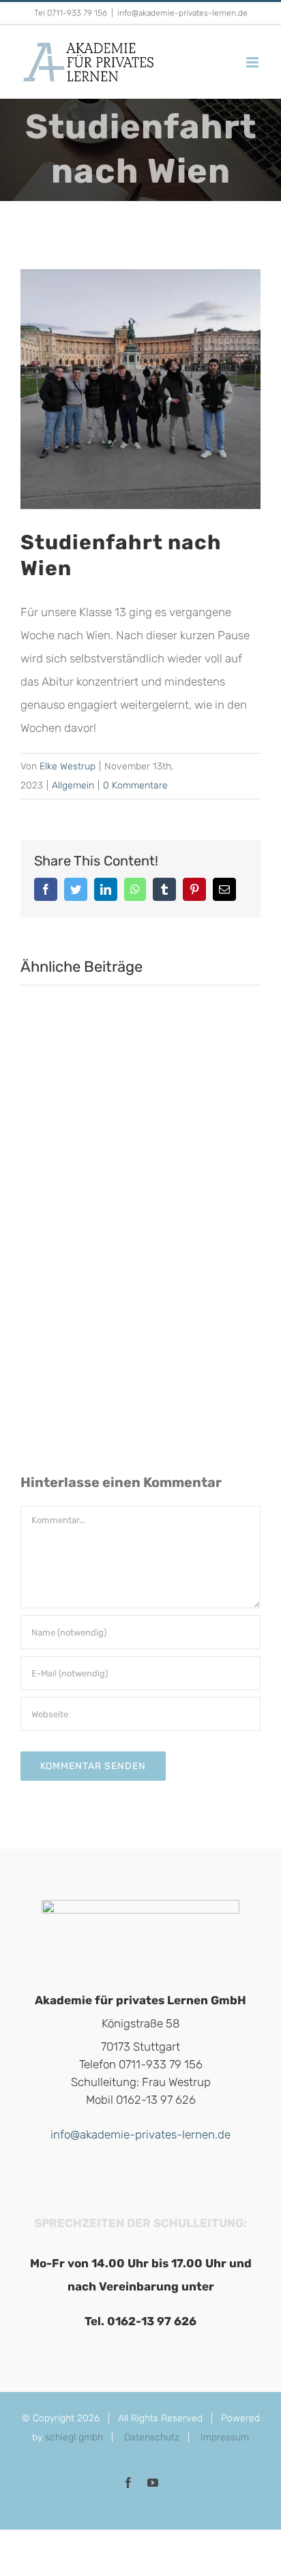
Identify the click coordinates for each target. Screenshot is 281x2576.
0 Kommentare (135, 785)
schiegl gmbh (74, 2437)
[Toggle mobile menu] (253, 62)
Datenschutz (152, 2437)
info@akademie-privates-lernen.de (182, 13)
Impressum (225, 2437)
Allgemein (73, 785)
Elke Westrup (68, 766)
